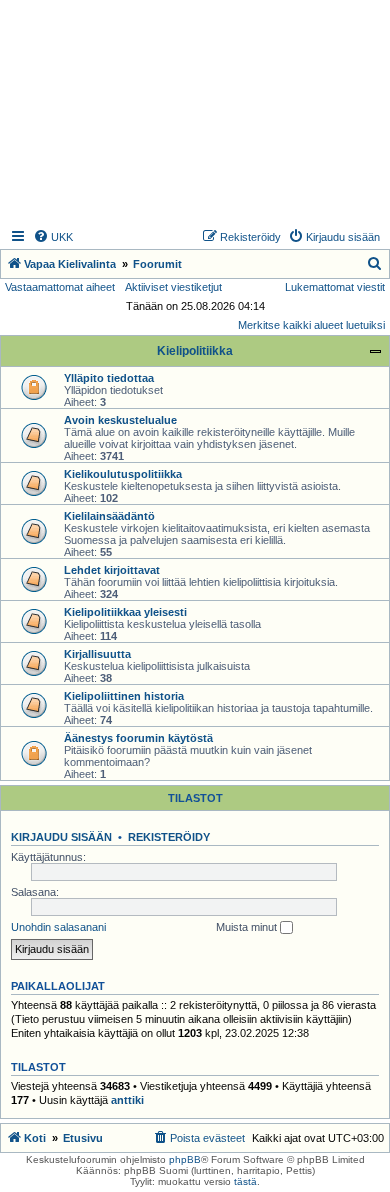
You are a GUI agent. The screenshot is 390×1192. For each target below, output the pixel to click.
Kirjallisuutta (97, 654)
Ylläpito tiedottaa (109, 378)
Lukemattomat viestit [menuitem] (335, 287)
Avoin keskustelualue (120, 420)
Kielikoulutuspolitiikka (123, 474)
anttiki (127, 1100)
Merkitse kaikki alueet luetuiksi (311, 325)
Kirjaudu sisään (61, 837)
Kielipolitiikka (195, 351)
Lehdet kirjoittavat (112, 570)
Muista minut (248, 927)
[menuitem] (53, 237)
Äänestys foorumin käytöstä (138, 738)
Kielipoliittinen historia (124, 696)
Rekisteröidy (169, 837)
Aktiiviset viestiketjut (173, 287)
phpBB (185, 1159)
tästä (245, 1181)
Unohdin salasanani (58, 927)
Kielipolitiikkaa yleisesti (125, 612)
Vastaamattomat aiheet (60, 287)
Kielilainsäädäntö (109, 516)
